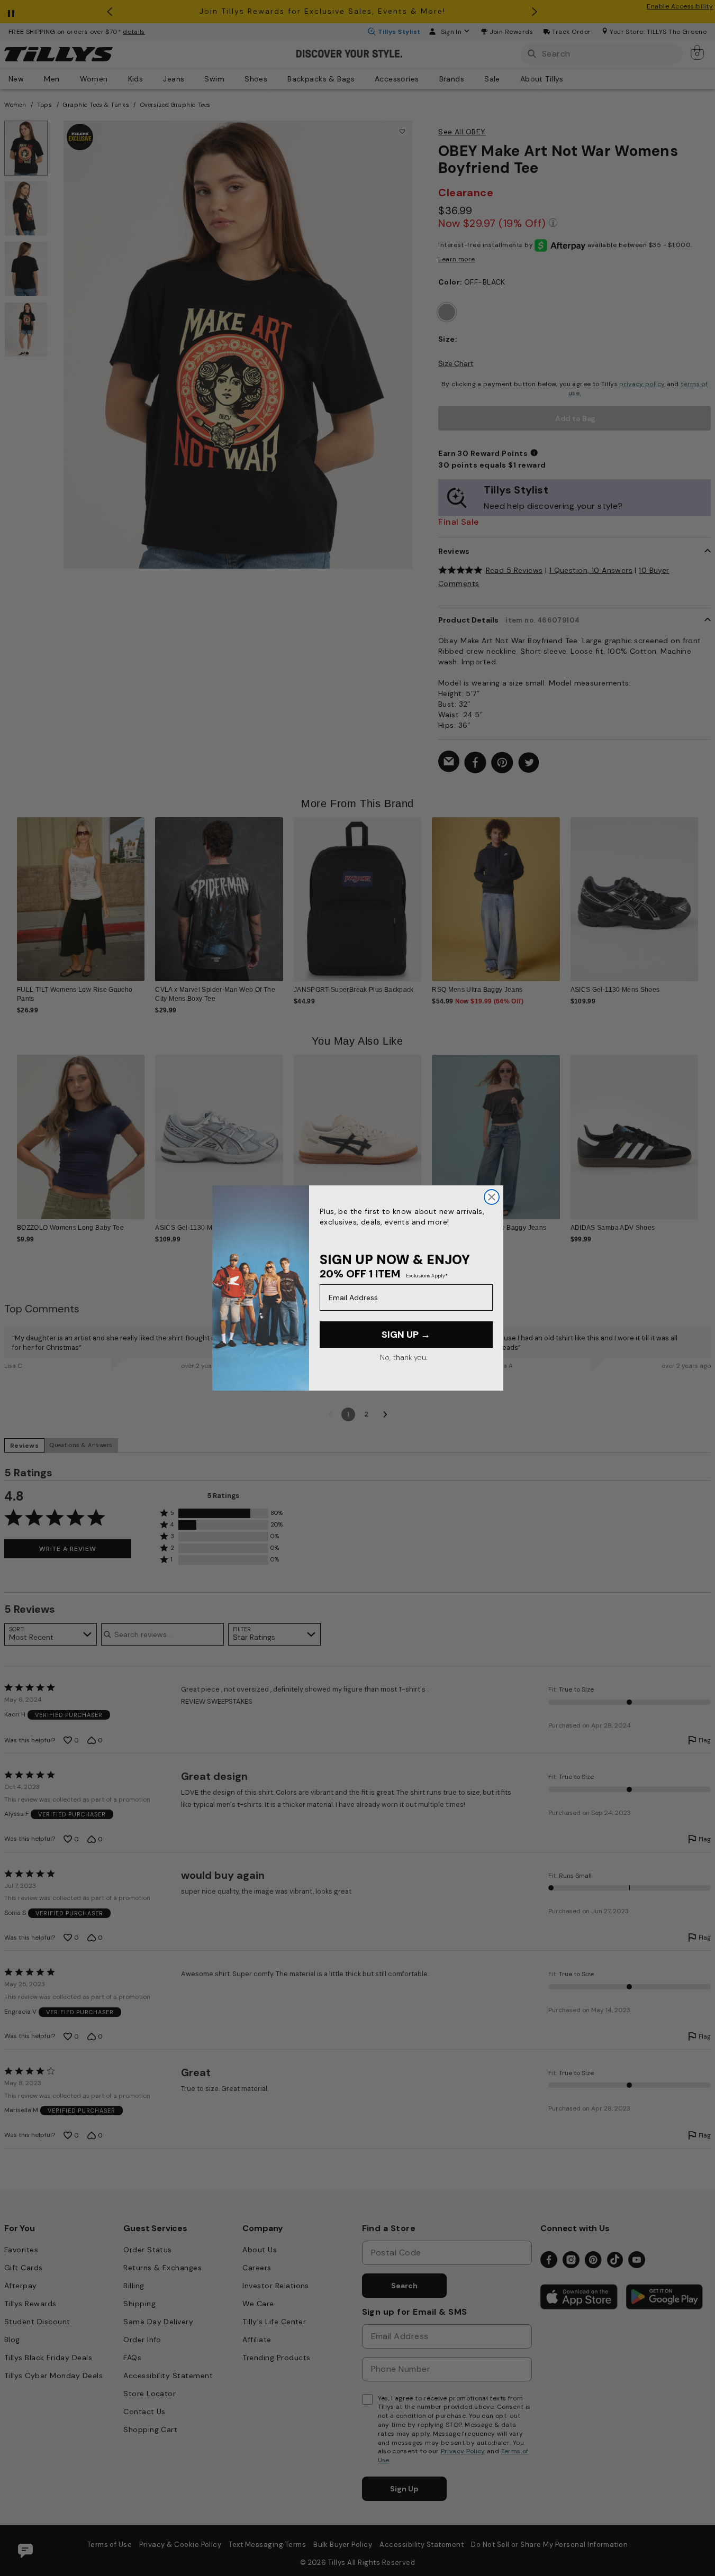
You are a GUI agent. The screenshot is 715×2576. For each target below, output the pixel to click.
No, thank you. (404, 1357)
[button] (705, 893)
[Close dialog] (492, 1197)
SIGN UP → (406, 1335)
